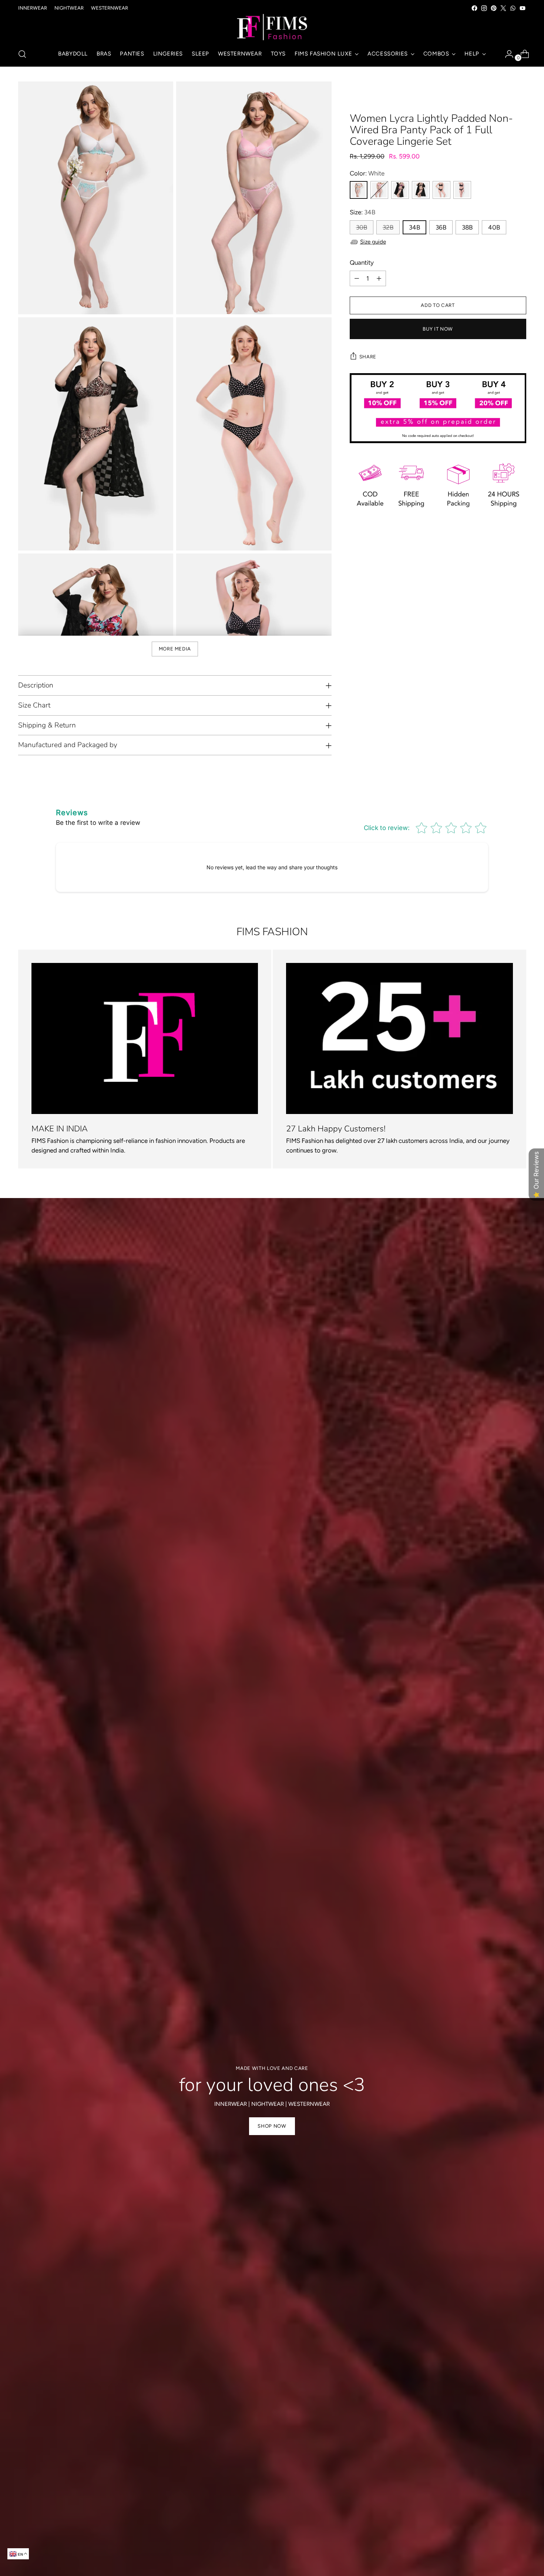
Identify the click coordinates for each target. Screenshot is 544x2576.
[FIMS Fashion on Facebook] (474, 8)
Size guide (373, 242)
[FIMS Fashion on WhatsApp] (513, 8)
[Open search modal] (22, 54)
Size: (362, 212)
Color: (367, 173)
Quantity (362, 262)
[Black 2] (462, 190)
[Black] (421, 190)
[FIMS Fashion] (272, 27)
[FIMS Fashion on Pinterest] (494, 8)
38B (467, 227)
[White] (359, 190)
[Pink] (379, 190)
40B (494, 227)
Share (368, 357)
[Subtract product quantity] (357, 278)
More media (175, 649)
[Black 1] (441, 190)
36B (441, 227)
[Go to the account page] (506, 54)
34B (414, 227)
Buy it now (438, 329)
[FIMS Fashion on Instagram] (484, 8)
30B (362, 227)
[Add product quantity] (379, 278)
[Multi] (400, 190)
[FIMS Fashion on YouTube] (523, 8)
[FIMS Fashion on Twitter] (503, 8)
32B (388, 227)
